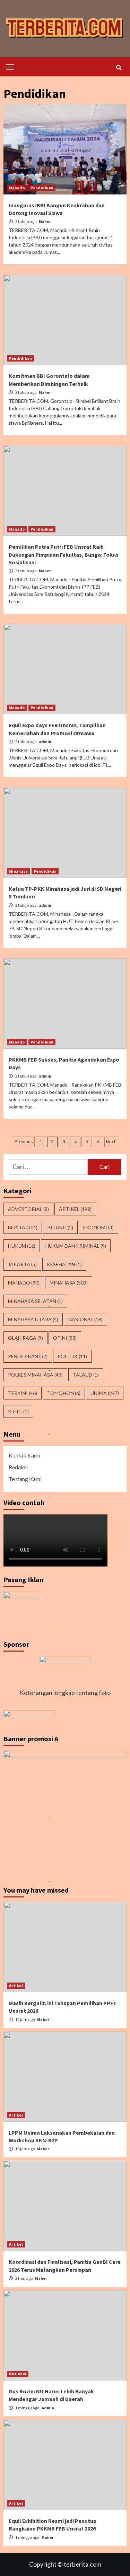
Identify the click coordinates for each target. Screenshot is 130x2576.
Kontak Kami (24, 1455)
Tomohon (64, 1393)
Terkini (23, 1393)
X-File (18, 1411)
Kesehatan (64, 1264)
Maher (45, 221)
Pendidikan (42, 188)
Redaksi (18, 1467)
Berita (23, 1227)
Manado (17, 188)
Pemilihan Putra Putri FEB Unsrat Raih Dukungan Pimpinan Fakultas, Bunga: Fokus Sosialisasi (64, 554)
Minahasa (18, 871)
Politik (72, 1356)
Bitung (60, 1227)
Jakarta (22, 1264)
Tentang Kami (25, 1479)
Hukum (22, 1246)
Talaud (86, 1375)
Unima (105, 1393)
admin (45, 742)
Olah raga (25, 1338)
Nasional (85, 1319)
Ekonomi (98, 1227)
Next (111, 1141)
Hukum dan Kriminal (76, 1246)
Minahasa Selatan (35, 1301)
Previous (24, 1141)
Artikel (75, 1209)
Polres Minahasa (35, 1375)
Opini (65, 1338)
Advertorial (28, 1209)
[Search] (119, 68)
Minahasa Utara (33, 1319)
